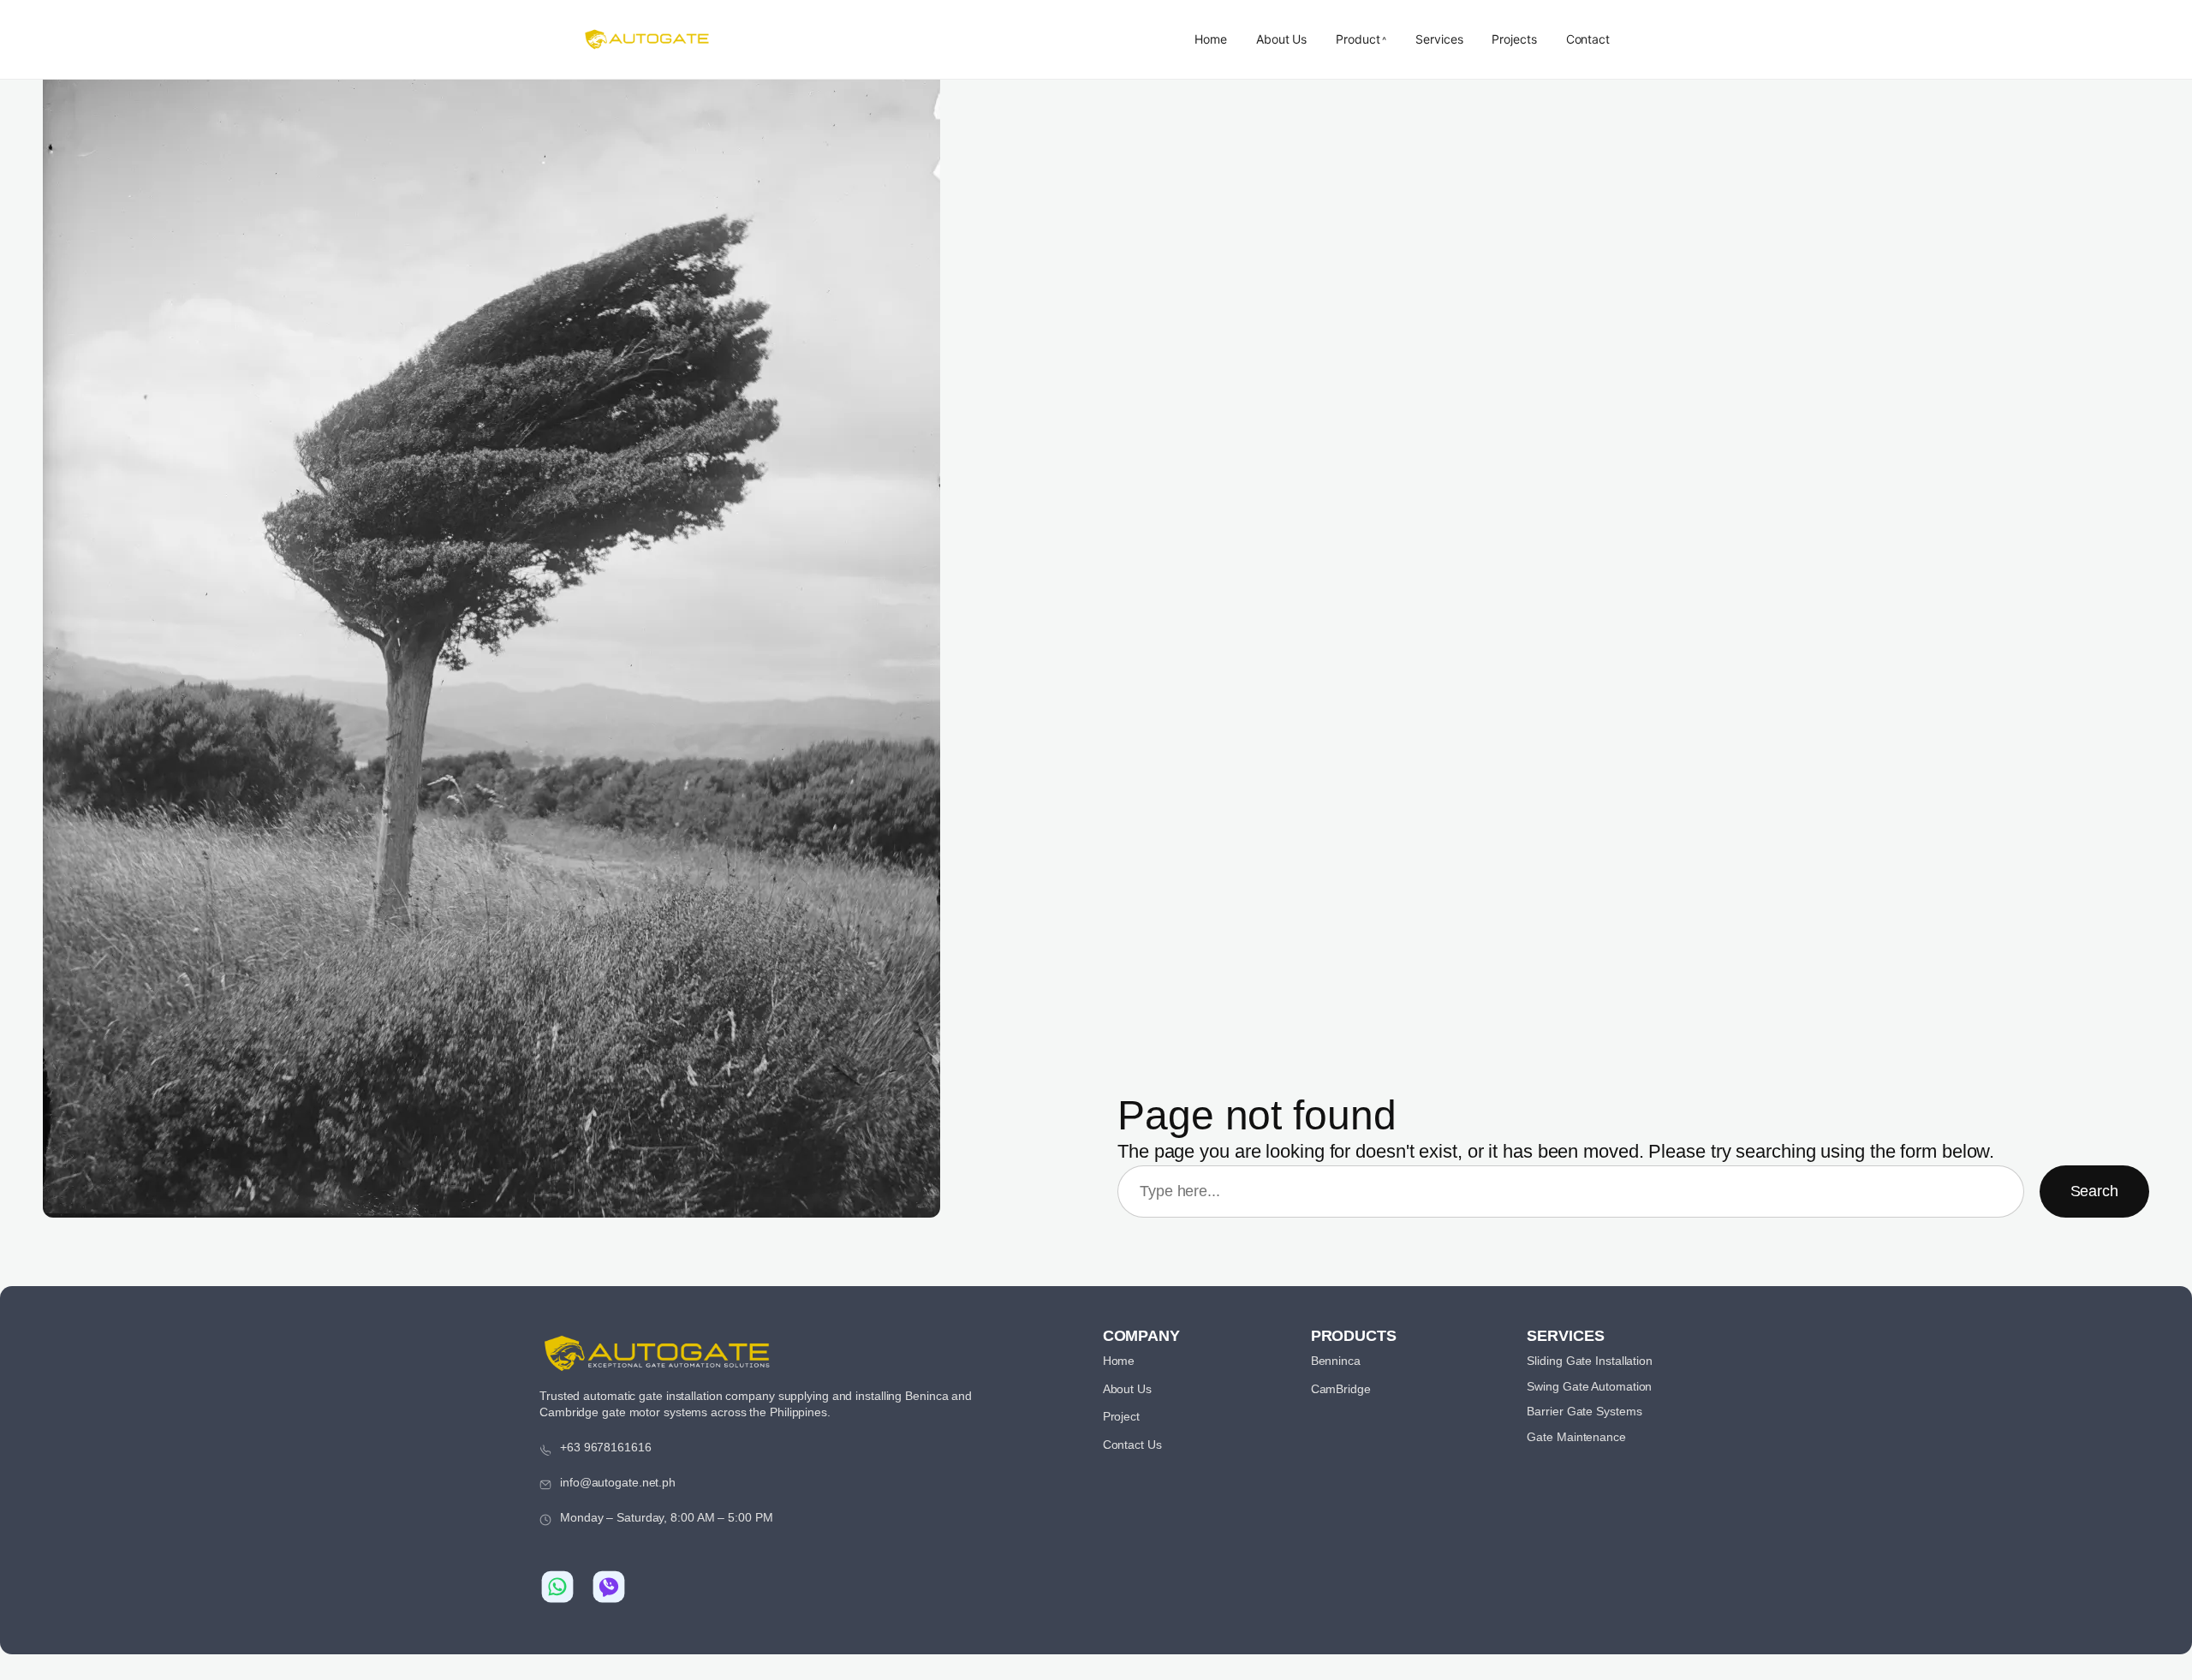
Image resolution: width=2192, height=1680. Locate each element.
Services (1439, 39)
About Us (1281, 39)
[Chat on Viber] (609, 1587)
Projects (1514, 39)
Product (1358, 39)
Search (2094, 1191)
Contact (1588, 39)
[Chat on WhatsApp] (557, 1587)
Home (1211, 39)
